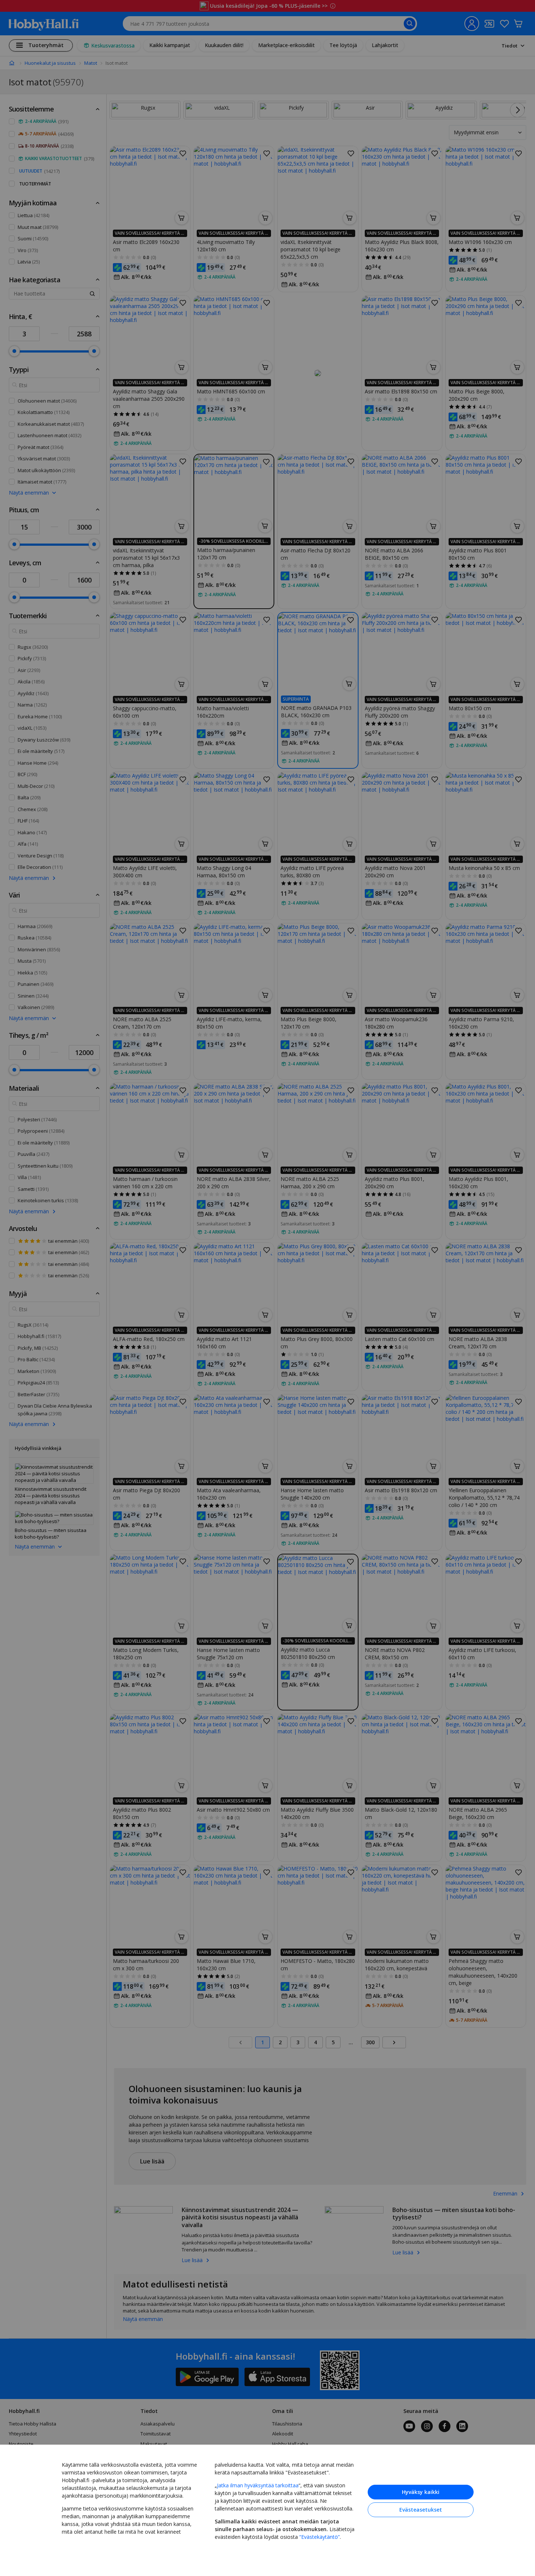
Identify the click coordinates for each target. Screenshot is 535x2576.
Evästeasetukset (421, 2510)
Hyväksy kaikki (421, 2492)
